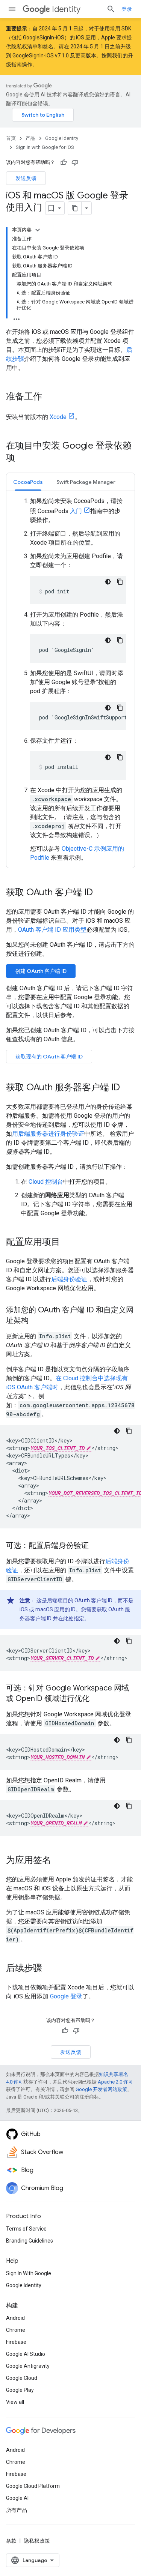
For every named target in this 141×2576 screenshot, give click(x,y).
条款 (11, 2541)
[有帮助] (64, 162)
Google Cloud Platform (33, 2486)
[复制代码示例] (120, 582)
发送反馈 (26, 178)
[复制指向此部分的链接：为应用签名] (59, 1861)
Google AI (17, 2498)
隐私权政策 (37, 2541)
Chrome (16, 2330)
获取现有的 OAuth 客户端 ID (49, 1057)
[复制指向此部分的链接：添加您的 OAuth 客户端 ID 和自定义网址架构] (36, 1321)
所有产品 (17, 2510)
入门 (76, 511)
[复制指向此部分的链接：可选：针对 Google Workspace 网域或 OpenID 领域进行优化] (97, 1699)
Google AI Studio (26, 2354)
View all (15, 2402)
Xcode (58, 417)
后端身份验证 (69, 1279)
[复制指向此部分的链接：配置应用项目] (68, 1243)
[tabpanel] (70, 679)
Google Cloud (22, 2378)
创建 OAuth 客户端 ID (41, 971)
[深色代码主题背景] (108, 582)
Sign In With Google (29, 2273)
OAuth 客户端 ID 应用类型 (52, 930)
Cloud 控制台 (46, 1182)
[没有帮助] (75, 162)
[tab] (28, 482)
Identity (66, 9)
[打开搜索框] (111, 9)
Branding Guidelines (30, 2241)
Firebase (16, 2342)
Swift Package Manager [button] (86, 482)
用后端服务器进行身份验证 (48, 1134)
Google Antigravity (28, 2366)
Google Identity (62, 138)
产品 (30, 138)
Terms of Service (26, 2229)
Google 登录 (66, 1996)
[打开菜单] (12, 9)
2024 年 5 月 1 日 (58, 29)
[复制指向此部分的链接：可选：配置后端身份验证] (96, 1546)
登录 (127, 9)
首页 (11, 138)
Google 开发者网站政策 (101, 2089)
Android (15, 2318)
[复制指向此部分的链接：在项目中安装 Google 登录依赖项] (23, 458)
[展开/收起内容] (38, 230)
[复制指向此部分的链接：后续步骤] (50, 1969)
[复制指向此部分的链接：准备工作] (50, 397)
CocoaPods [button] (28, 482)
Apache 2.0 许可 (115, 2082)
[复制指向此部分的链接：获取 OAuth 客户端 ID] (100, 893)
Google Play (20, 2390)
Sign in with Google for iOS (45, 147)
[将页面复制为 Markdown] (75, 208)
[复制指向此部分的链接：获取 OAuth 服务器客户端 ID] (127, 1088)
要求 (121, 38)
